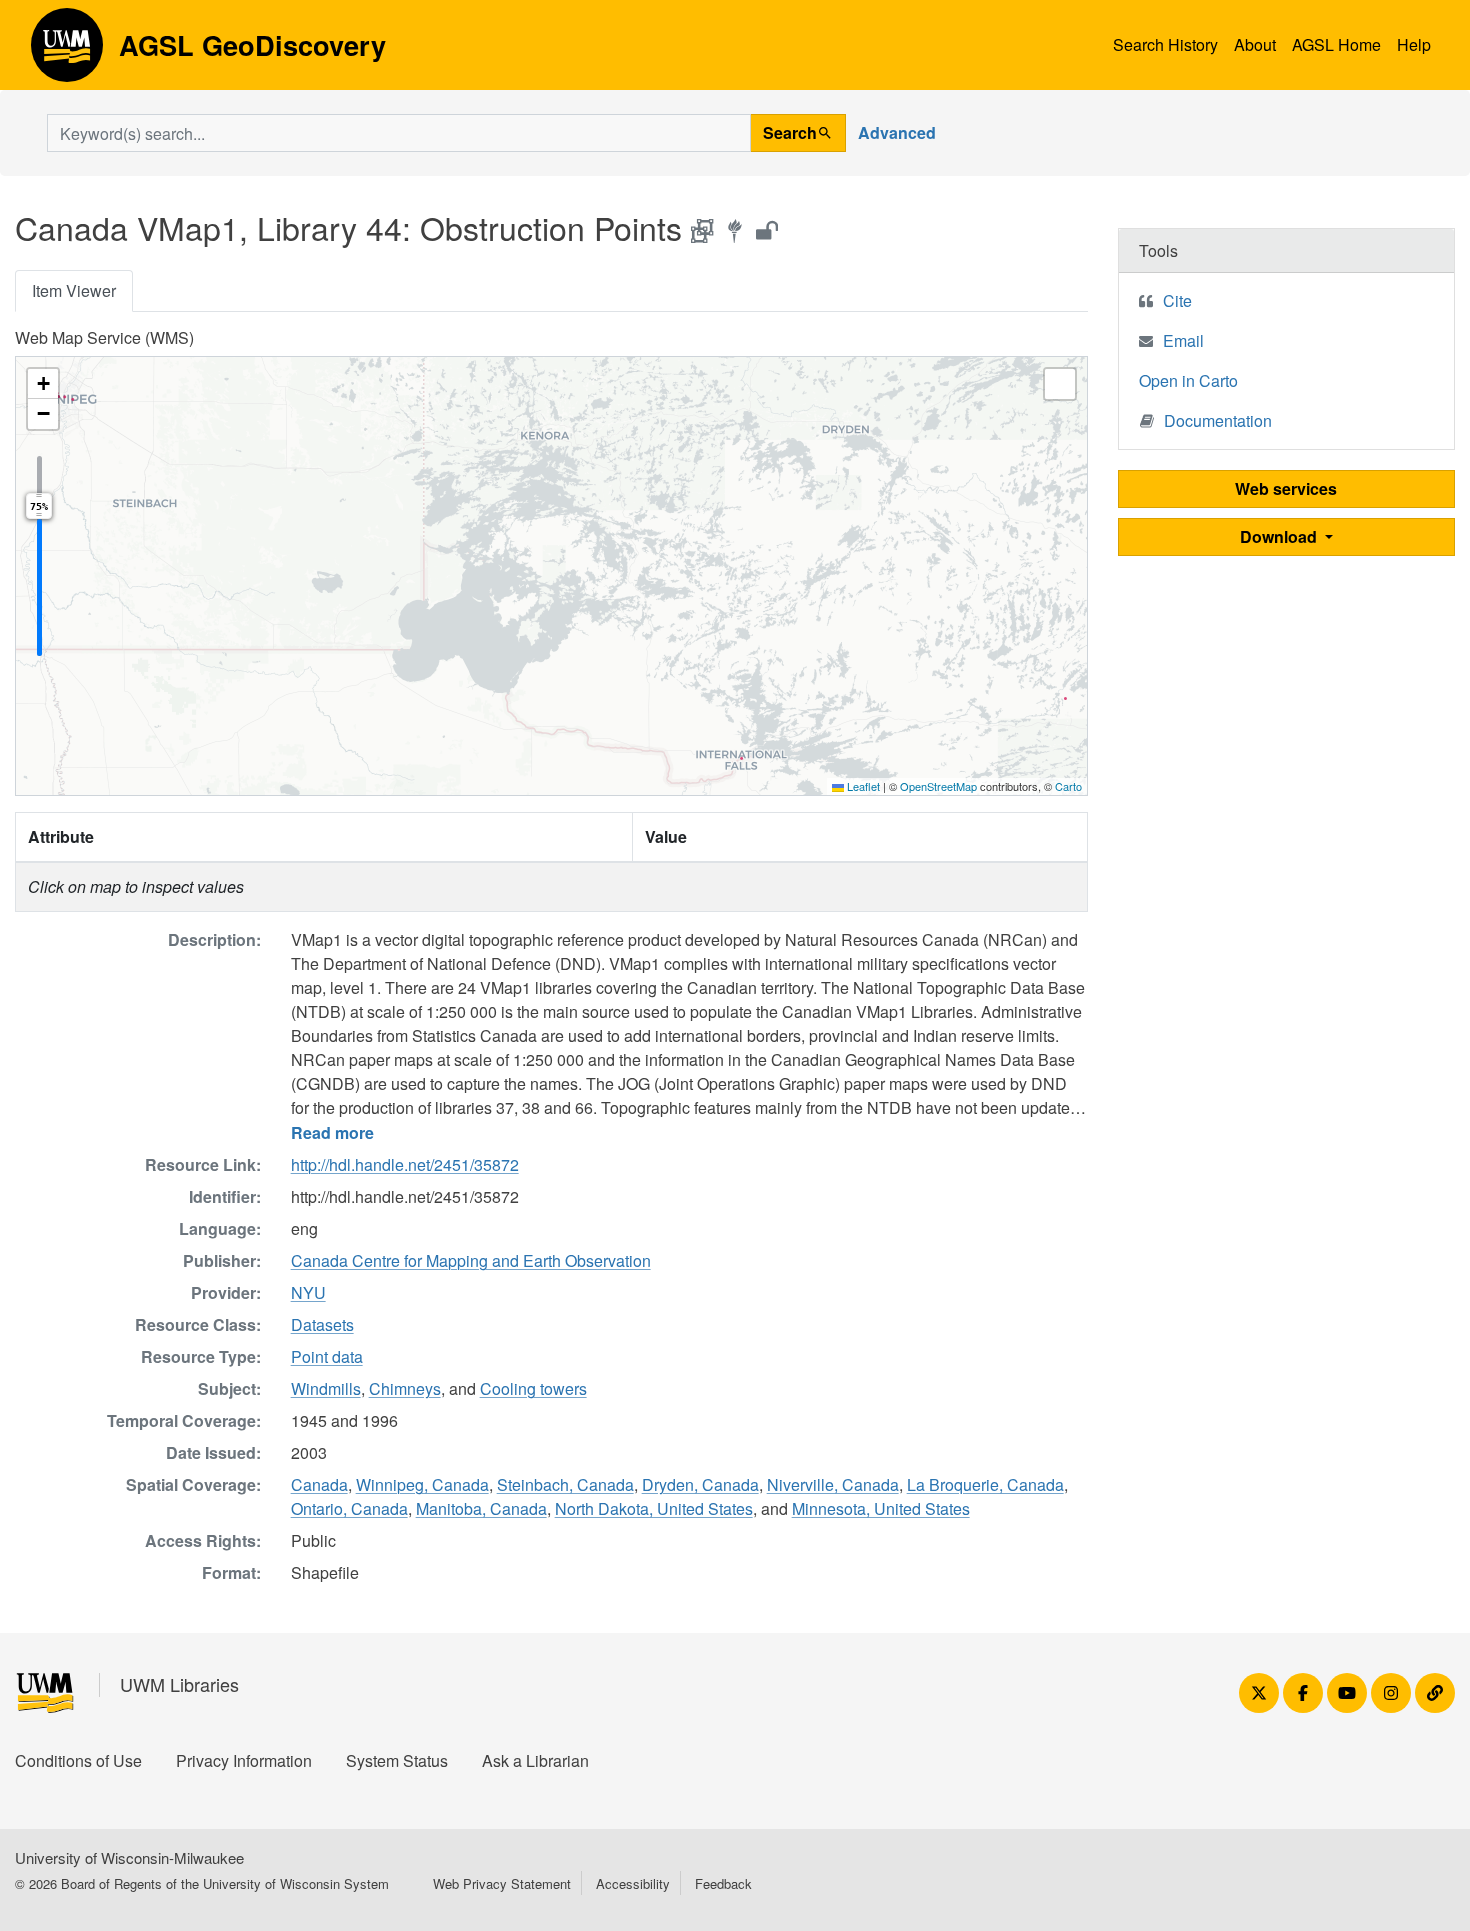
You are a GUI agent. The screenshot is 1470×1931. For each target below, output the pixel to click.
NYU (308, 1292)
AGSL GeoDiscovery (67, 52)
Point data (327, 1356)
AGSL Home (1336, 44)
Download (1280, 536)
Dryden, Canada (700, 1484)
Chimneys (405, 1388)
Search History (1165, 44)
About (1255, 44)
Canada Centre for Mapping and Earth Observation (471, 1260)
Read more (332, 1132)
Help (1414, 44)
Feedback (723, 1883)
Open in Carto (1188, 380)
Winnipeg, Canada (422, 1484)
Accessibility (633, 1883)
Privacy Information (244, 1760)
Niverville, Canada (833, 1484)
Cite (1177, 300)
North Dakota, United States (654, 1508)
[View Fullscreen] (1060, 384)
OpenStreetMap (938, 786)
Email (1183, 340)
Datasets (322, 1324)
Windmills (326, 1388)
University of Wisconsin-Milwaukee (129, 1857)
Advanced (897, 132)
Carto (1068, 786)
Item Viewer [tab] (74, 290)
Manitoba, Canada (481, 1508)
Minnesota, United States (881, 1508)
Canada (319, 1484)
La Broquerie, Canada (985, 1484)
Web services (1286, 488)
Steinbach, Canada (565, 1484)
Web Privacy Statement (502, 1883)
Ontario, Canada (349, 1508)
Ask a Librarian (535, 1760)
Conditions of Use (78, 1760)
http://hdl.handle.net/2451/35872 (405, 1164)
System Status (397, 1760)
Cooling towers (533, 1388)
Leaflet (862, 786)
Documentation (1218, 420)
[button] (43, 384)
